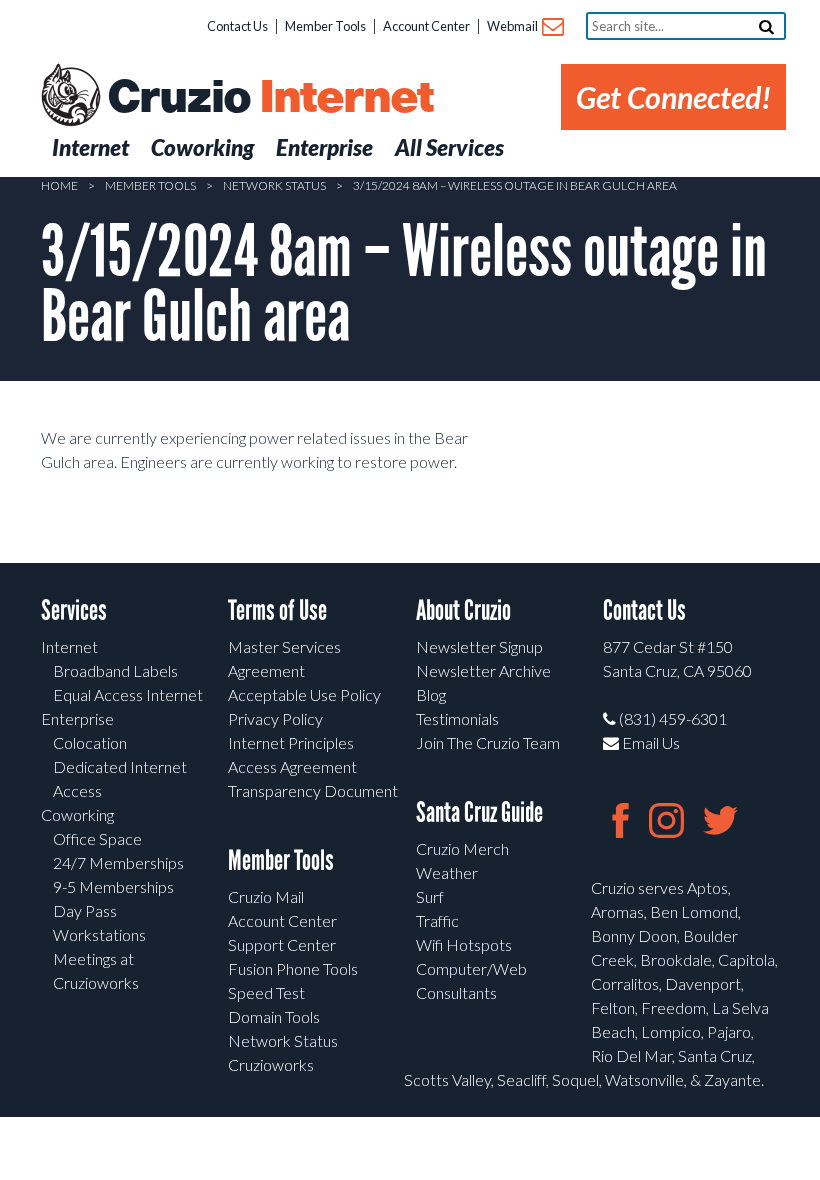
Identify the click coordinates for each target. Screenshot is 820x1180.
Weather (447, 872)
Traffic (437, 920)
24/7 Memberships (118, 862)
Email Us (649, 742)
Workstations (99, 934)
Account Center (426, 26)
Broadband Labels (115, 670)
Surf (430, 896)
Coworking (77, 814)
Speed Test (266, 992)
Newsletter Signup (479, 646)
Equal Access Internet (128, 694)
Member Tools (325, 26)
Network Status (274, 185)
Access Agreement (292, 766)
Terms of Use (277, 610)
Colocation (90, 742)
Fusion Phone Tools (293, 968)
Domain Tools (274, 1016)
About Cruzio (463, 610)
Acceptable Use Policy (304, 694)
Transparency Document (313, 790)
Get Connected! (673, 97)
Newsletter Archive (483, 670)
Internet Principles (291, 742)
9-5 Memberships (113, 886)
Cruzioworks (271, 1064)
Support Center (282, 944)
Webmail (513, 26)
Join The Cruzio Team (488, 742)
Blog (431, 694)
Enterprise (77, 718)
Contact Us (237, 26)
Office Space (97, 838)
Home (59, 185)
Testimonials (457, 718)
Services (74, 610)
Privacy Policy (275, 718)
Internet (69, 646)
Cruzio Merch (462, 848)
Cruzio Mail (266, 896)
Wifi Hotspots (464, 944)
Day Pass (85, 910)
